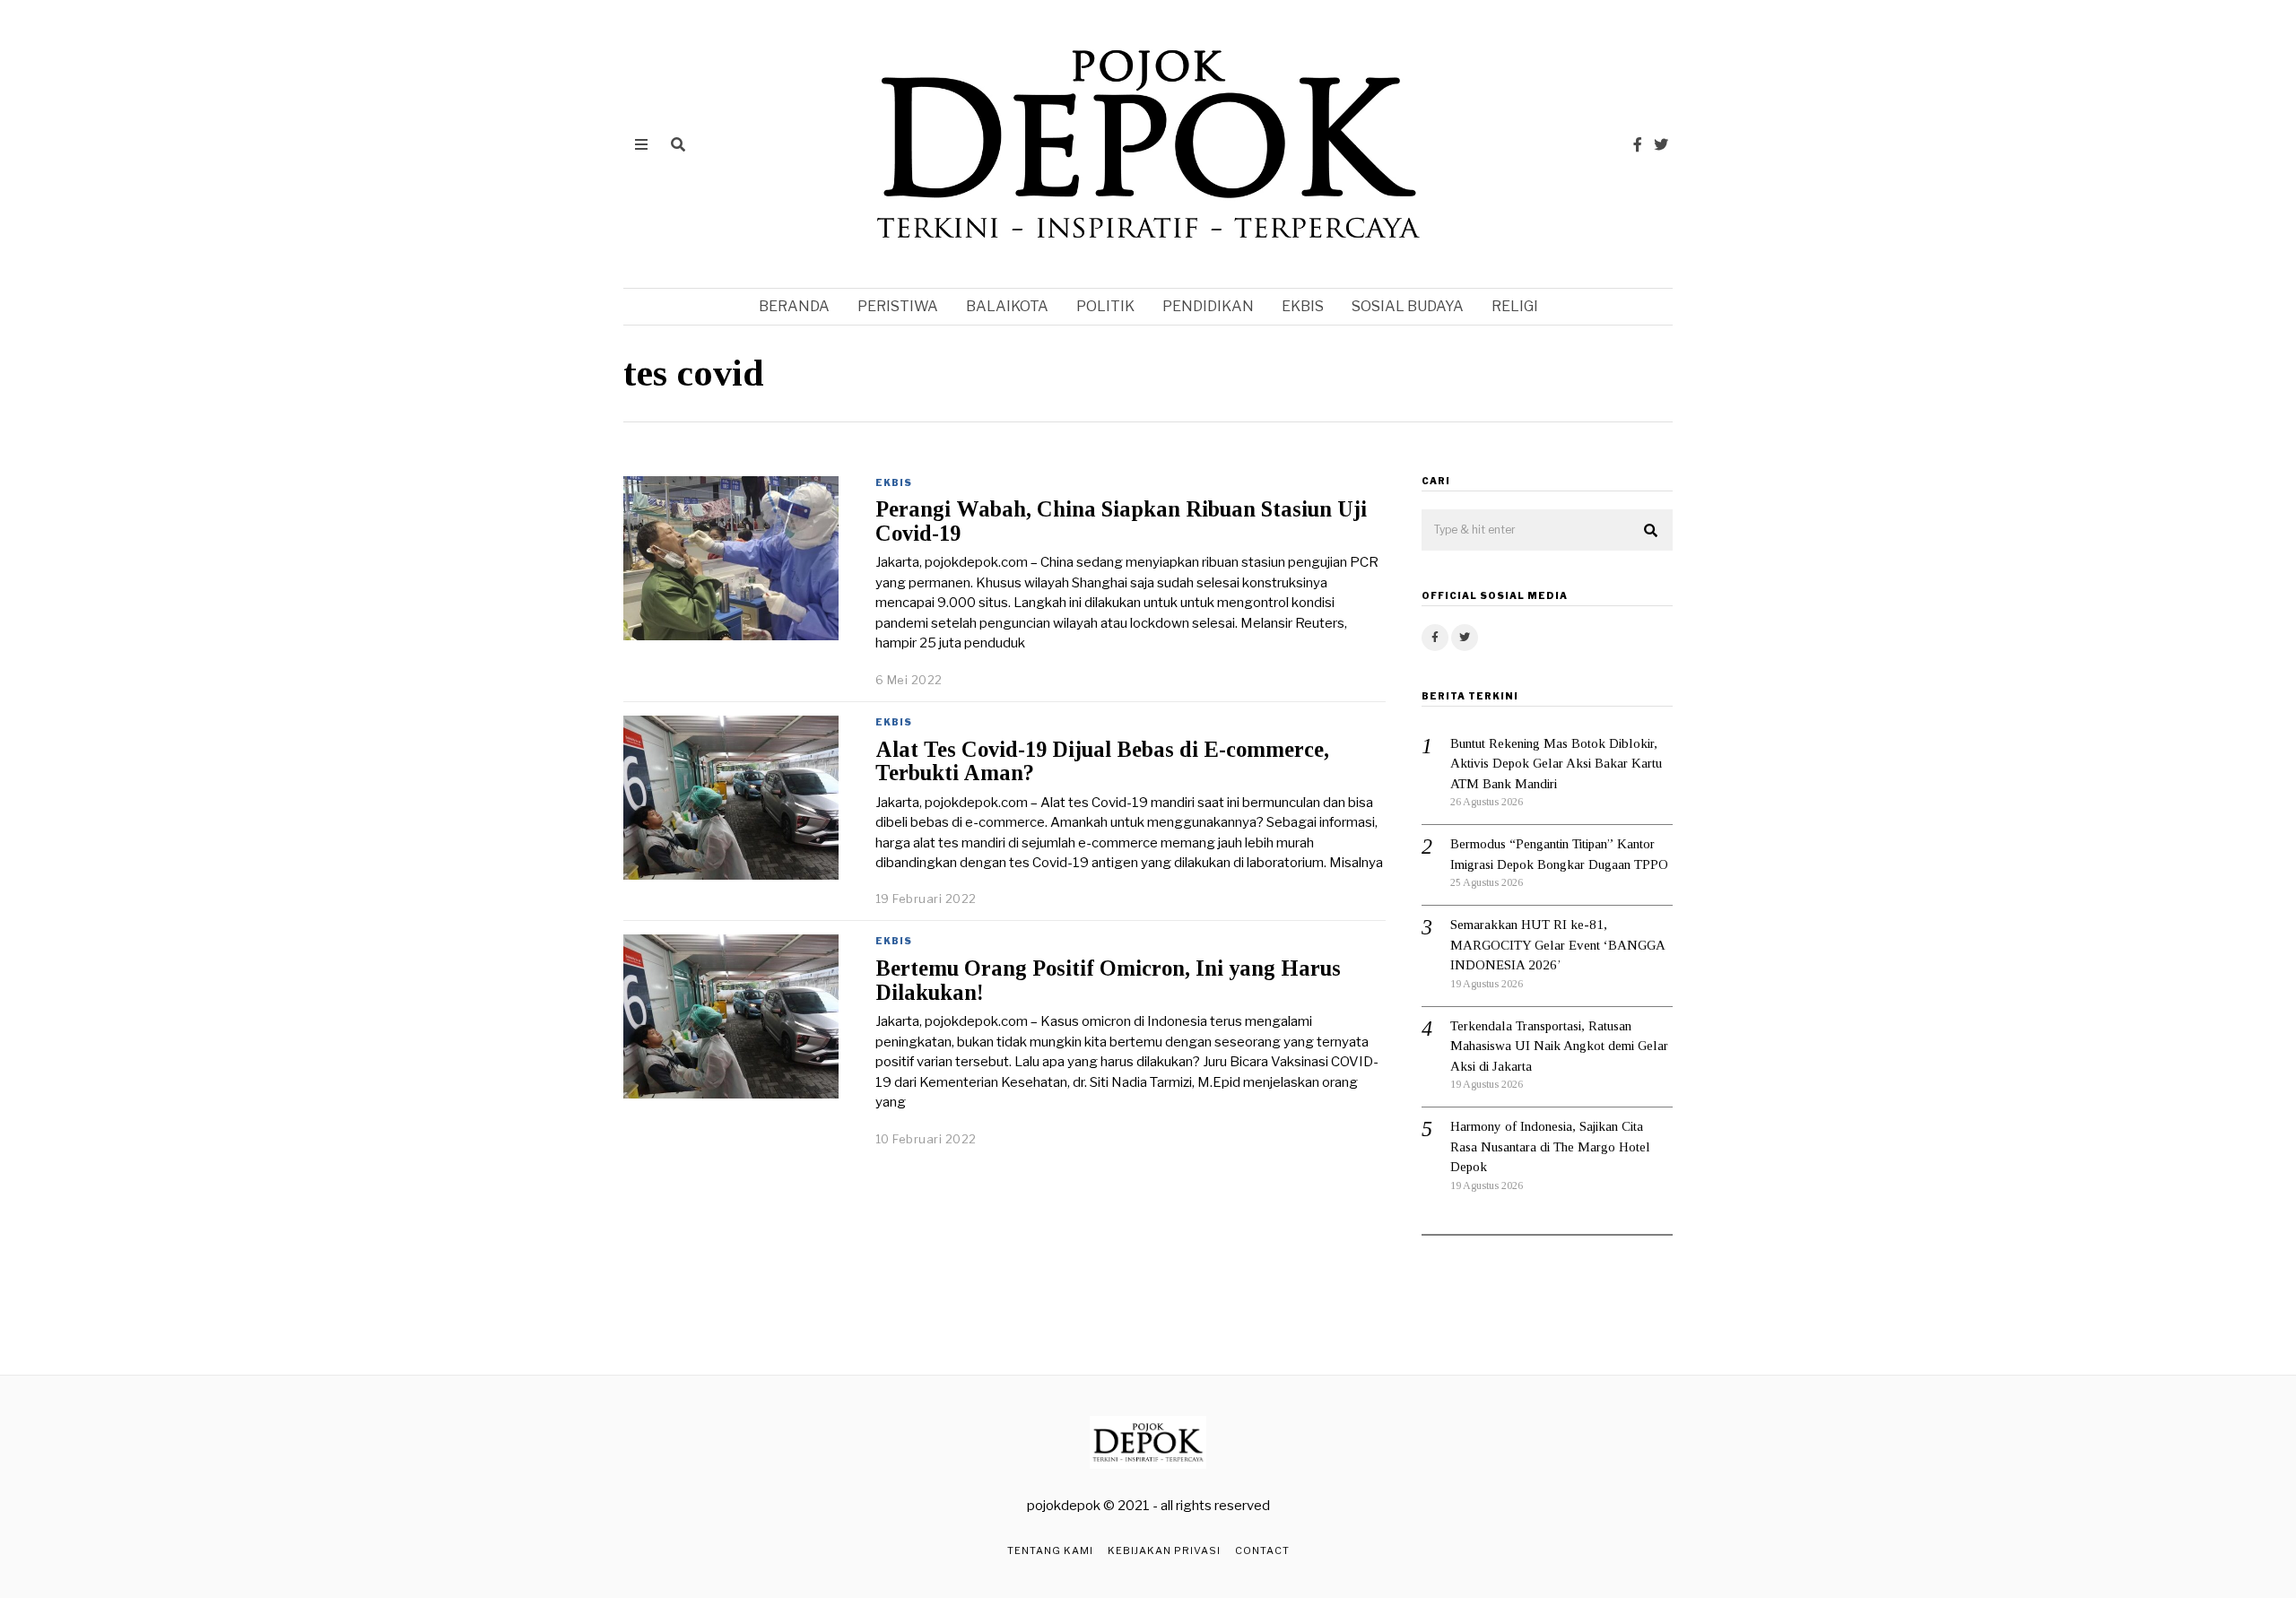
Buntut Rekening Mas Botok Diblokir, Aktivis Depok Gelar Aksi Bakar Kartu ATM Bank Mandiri (1556, 764)
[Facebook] (1638, 144)
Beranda (794, 306)
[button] (1651, 531)
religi (1515, 306)
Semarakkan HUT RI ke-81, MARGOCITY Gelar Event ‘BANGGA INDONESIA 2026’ (1557, 945)
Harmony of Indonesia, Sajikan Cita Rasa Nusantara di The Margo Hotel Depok (1550, 1146)
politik (1105, 306)
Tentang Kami (1050, 1550)
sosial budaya (1408, 306)
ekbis (1303, 306)
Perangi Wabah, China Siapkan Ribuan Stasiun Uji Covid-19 (1121, 521)
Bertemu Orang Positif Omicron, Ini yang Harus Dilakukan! (1108, 980)
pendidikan (1208, 306)
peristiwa (898, 306)
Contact (1262, 1550)
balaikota (1007, 306)
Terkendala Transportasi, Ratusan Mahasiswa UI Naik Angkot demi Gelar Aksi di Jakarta (1559, 1046)
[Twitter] (1661, 144)
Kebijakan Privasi (1164, 1550)
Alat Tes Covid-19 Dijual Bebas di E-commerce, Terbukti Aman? (1102, 761)
